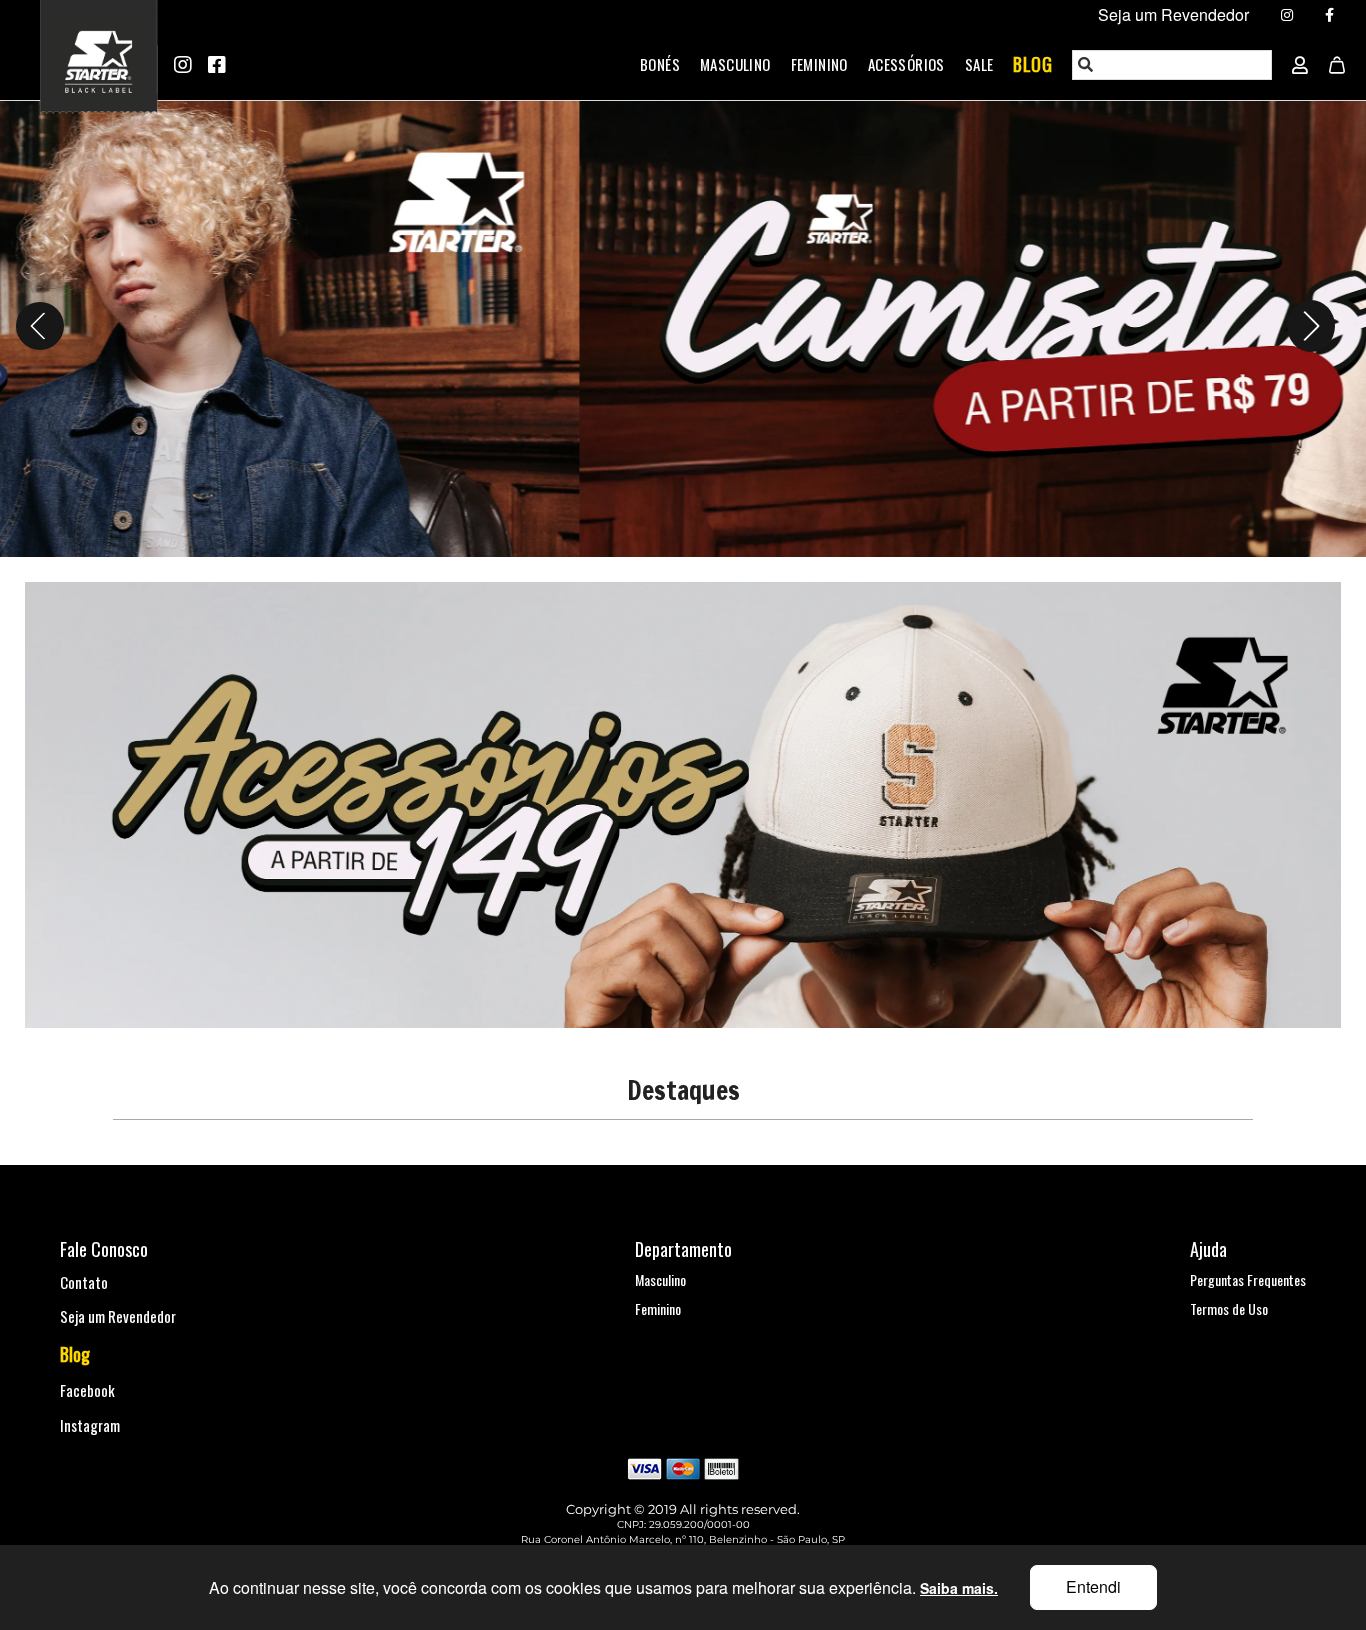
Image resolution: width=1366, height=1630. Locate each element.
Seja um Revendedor (118, 1316)
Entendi (1093, 1586)
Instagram (90, 1425)
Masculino (735, 64)
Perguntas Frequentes (1248, 1279)
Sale (979, 64)
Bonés (660, 64)
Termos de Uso (1229, 1308)
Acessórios (906, 64)
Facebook (87, 1390)
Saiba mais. (959, 1588)
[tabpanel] (683, 326)
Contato (84, 1282)
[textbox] (1173, 65)
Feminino (819, 64)
